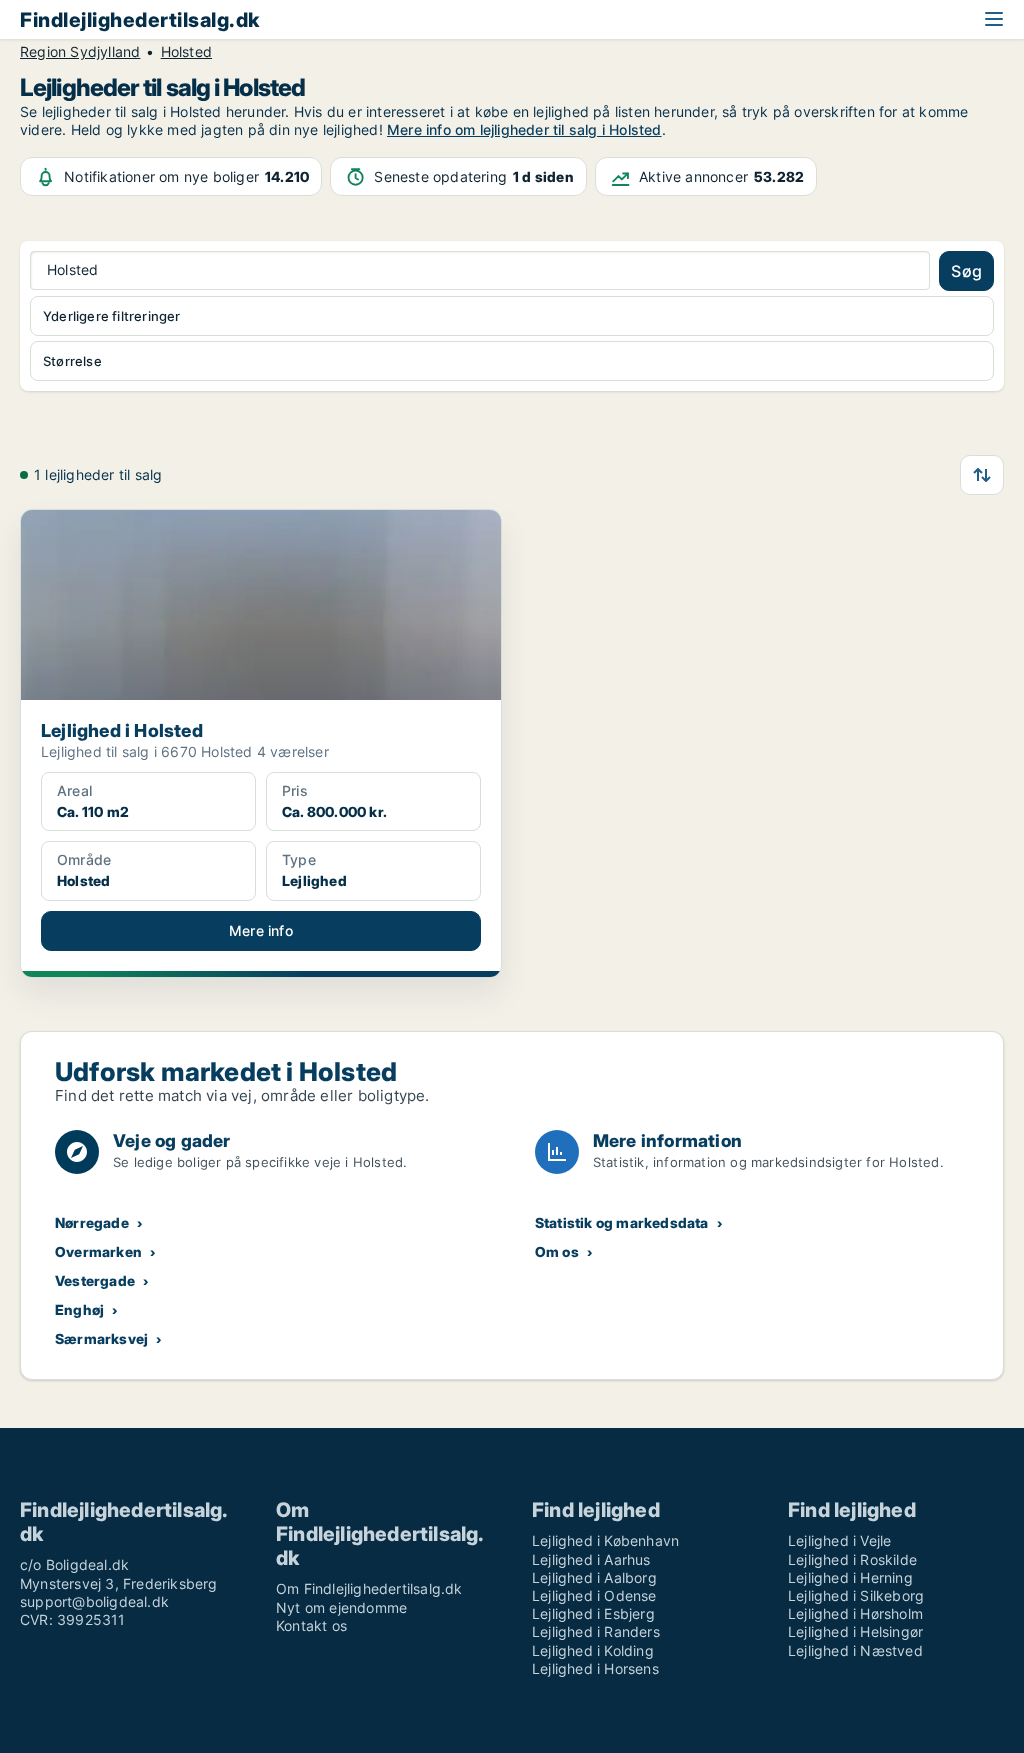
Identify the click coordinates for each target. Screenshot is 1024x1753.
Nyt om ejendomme (341, 1607)
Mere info (261, 930)
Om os (557, 1251)
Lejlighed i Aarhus (591, 1559)
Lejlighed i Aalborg (594, 1577)
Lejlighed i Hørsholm (855, 1613)
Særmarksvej (101, 1338)
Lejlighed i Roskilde (852, 1559)
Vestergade (95, 1280)
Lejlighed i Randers (596, 1631)
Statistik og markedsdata (622, 1222)
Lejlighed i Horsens (595, 1668)
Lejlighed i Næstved (855, 1650)
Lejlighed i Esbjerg (593, 1613)
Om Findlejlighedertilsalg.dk (369, 1588)
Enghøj (79, 1309)
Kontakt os (311, 1625)
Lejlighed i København (605, 1540)
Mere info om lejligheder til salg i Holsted (524, 129)
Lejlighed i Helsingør (855, 1631)
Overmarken (98, 1251)
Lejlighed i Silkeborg (856, 1595)
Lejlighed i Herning (850, 1577)
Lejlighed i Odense (594, 1595)
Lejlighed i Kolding (593, 1650)
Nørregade (92, 1222)
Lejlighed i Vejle (839, 1540)
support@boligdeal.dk (94, 1601)
